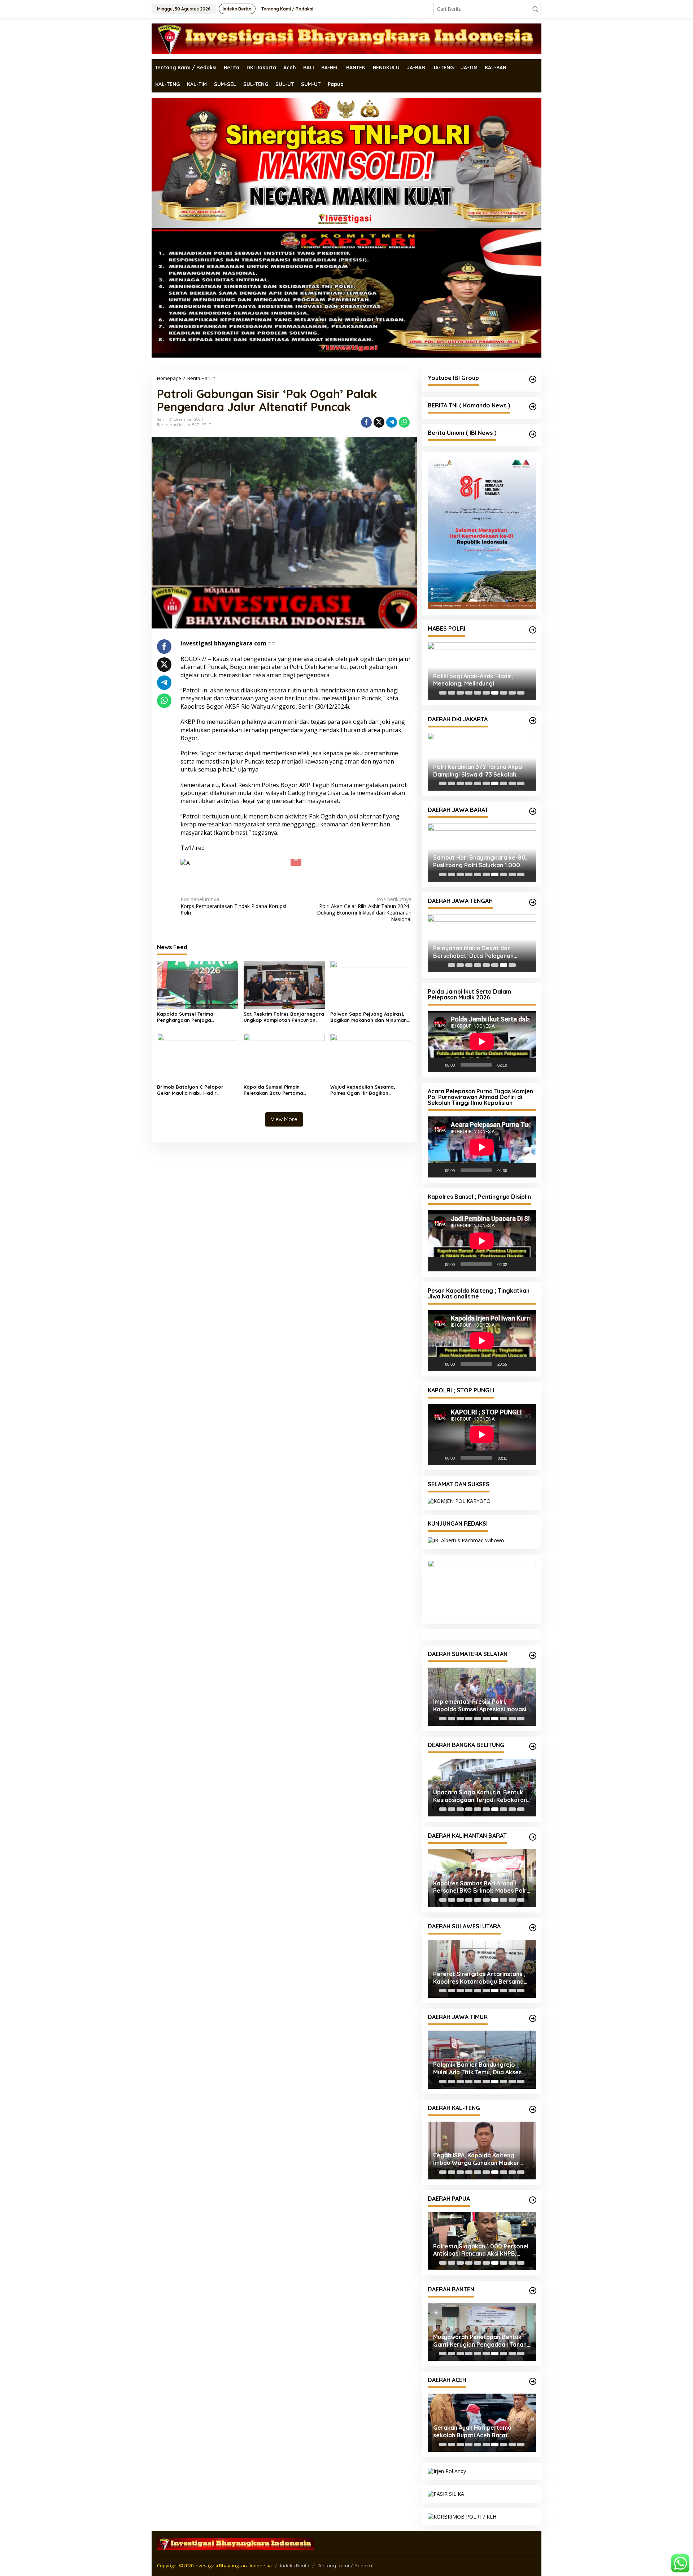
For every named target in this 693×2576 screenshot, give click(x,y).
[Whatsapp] (404, 422)
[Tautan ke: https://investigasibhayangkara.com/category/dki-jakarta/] (533, 721)
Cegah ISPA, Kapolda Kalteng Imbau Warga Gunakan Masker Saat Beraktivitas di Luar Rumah (478, 2159)
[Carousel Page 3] (460, 693)
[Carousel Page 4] (469, 693)
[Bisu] (515, 1065)
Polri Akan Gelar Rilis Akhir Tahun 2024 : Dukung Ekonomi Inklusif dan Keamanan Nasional (364, 895)
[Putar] (437, 1065)
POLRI (207, 425)
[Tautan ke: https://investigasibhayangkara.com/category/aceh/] (533, 2381)
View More (284, 1105)
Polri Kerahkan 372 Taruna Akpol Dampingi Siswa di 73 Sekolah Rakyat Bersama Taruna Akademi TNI (480, 771)
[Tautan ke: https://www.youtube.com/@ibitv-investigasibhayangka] (533, 379)
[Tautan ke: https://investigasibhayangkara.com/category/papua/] (533, 2200)
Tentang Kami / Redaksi (345, 2566)
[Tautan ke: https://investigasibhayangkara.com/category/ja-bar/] (533, 811)
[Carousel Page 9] (512, 693)
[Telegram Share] (392, 422)
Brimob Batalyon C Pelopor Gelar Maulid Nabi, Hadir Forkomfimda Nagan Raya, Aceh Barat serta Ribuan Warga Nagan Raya (196, 1076)
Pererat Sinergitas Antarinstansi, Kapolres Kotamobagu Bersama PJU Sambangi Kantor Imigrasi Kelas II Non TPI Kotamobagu (479, 1978)
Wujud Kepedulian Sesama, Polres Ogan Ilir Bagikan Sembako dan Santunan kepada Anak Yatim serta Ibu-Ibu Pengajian (369, 1076)
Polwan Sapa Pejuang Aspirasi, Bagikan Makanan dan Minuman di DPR (369, 1003)
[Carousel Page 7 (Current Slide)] (495, 693)
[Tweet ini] (379, 422)
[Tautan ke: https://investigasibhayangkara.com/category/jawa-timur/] (533, 2018)
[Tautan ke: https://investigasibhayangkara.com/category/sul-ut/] (533, 1928)
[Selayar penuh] (527, 1065)
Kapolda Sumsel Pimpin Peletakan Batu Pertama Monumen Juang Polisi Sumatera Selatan (283, 1076)
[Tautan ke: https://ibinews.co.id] (533, 434)
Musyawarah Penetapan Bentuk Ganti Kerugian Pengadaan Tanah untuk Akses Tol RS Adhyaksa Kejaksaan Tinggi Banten (480, 2341)
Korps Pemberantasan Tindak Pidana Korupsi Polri (233, 892)
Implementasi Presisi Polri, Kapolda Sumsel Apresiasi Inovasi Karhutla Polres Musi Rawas (480, 1706)
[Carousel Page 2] (452, 693)
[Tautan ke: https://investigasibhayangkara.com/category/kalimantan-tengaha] (533, 2109)
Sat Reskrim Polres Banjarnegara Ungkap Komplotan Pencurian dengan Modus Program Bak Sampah (284, 1003)
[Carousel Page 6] (486, 693)
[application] (482, 1041)
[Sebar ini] (366, 422)
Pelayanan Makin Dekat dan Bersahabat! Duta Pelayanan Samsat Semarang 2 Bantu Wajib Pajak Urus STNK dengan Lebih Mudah (479, 952)
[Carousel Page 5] (478, 693)
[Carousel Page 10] (521, 693)
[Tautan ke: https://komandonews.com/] (533, 407)
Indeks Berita (295, 2566)
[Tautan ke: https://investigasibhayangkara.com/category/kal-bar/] (533, 1837)
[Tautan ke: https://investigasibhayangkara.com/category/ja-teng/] (533, 902)
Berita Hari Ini (170, 425)
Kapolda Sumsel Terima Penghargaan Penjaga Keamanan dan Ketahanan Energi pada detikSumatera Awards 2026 (197, 1003)
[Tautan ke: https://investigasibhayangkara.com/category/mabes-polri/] (533, 630)
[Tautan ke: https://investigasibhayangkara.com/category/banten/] (533, 2291)
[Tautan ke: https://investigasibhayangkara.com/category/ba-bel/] (533, 1746)
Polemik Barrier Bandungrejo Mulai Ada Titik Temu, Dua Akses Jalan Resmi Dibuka (477, 2069)
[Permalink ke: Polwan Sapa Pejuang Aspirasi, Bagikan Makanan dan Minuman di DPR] (371, 970)
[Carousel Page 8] (504, 693)
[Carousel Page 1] (443, 693)
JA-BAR (193, 425)
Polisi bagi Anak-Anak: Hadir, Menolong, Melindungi (473, 680)
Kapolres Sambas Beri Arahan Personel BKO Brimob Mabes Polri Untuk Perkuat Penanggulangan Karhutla (481, 1887)
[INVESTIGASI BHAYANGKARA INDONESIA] (346, 38)
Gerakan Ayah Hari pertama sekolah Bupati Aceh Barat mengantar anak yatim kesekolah (480, 2432)
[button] (535, 9)
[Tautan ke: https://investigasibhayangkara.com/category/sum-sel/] (533, 1655)
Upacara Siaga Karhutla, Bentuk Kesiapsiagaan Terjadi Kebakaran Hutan (480, 1796)
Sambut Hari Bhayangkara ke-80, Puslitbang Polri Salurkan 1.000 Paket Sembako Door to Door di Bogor (480, 861)
